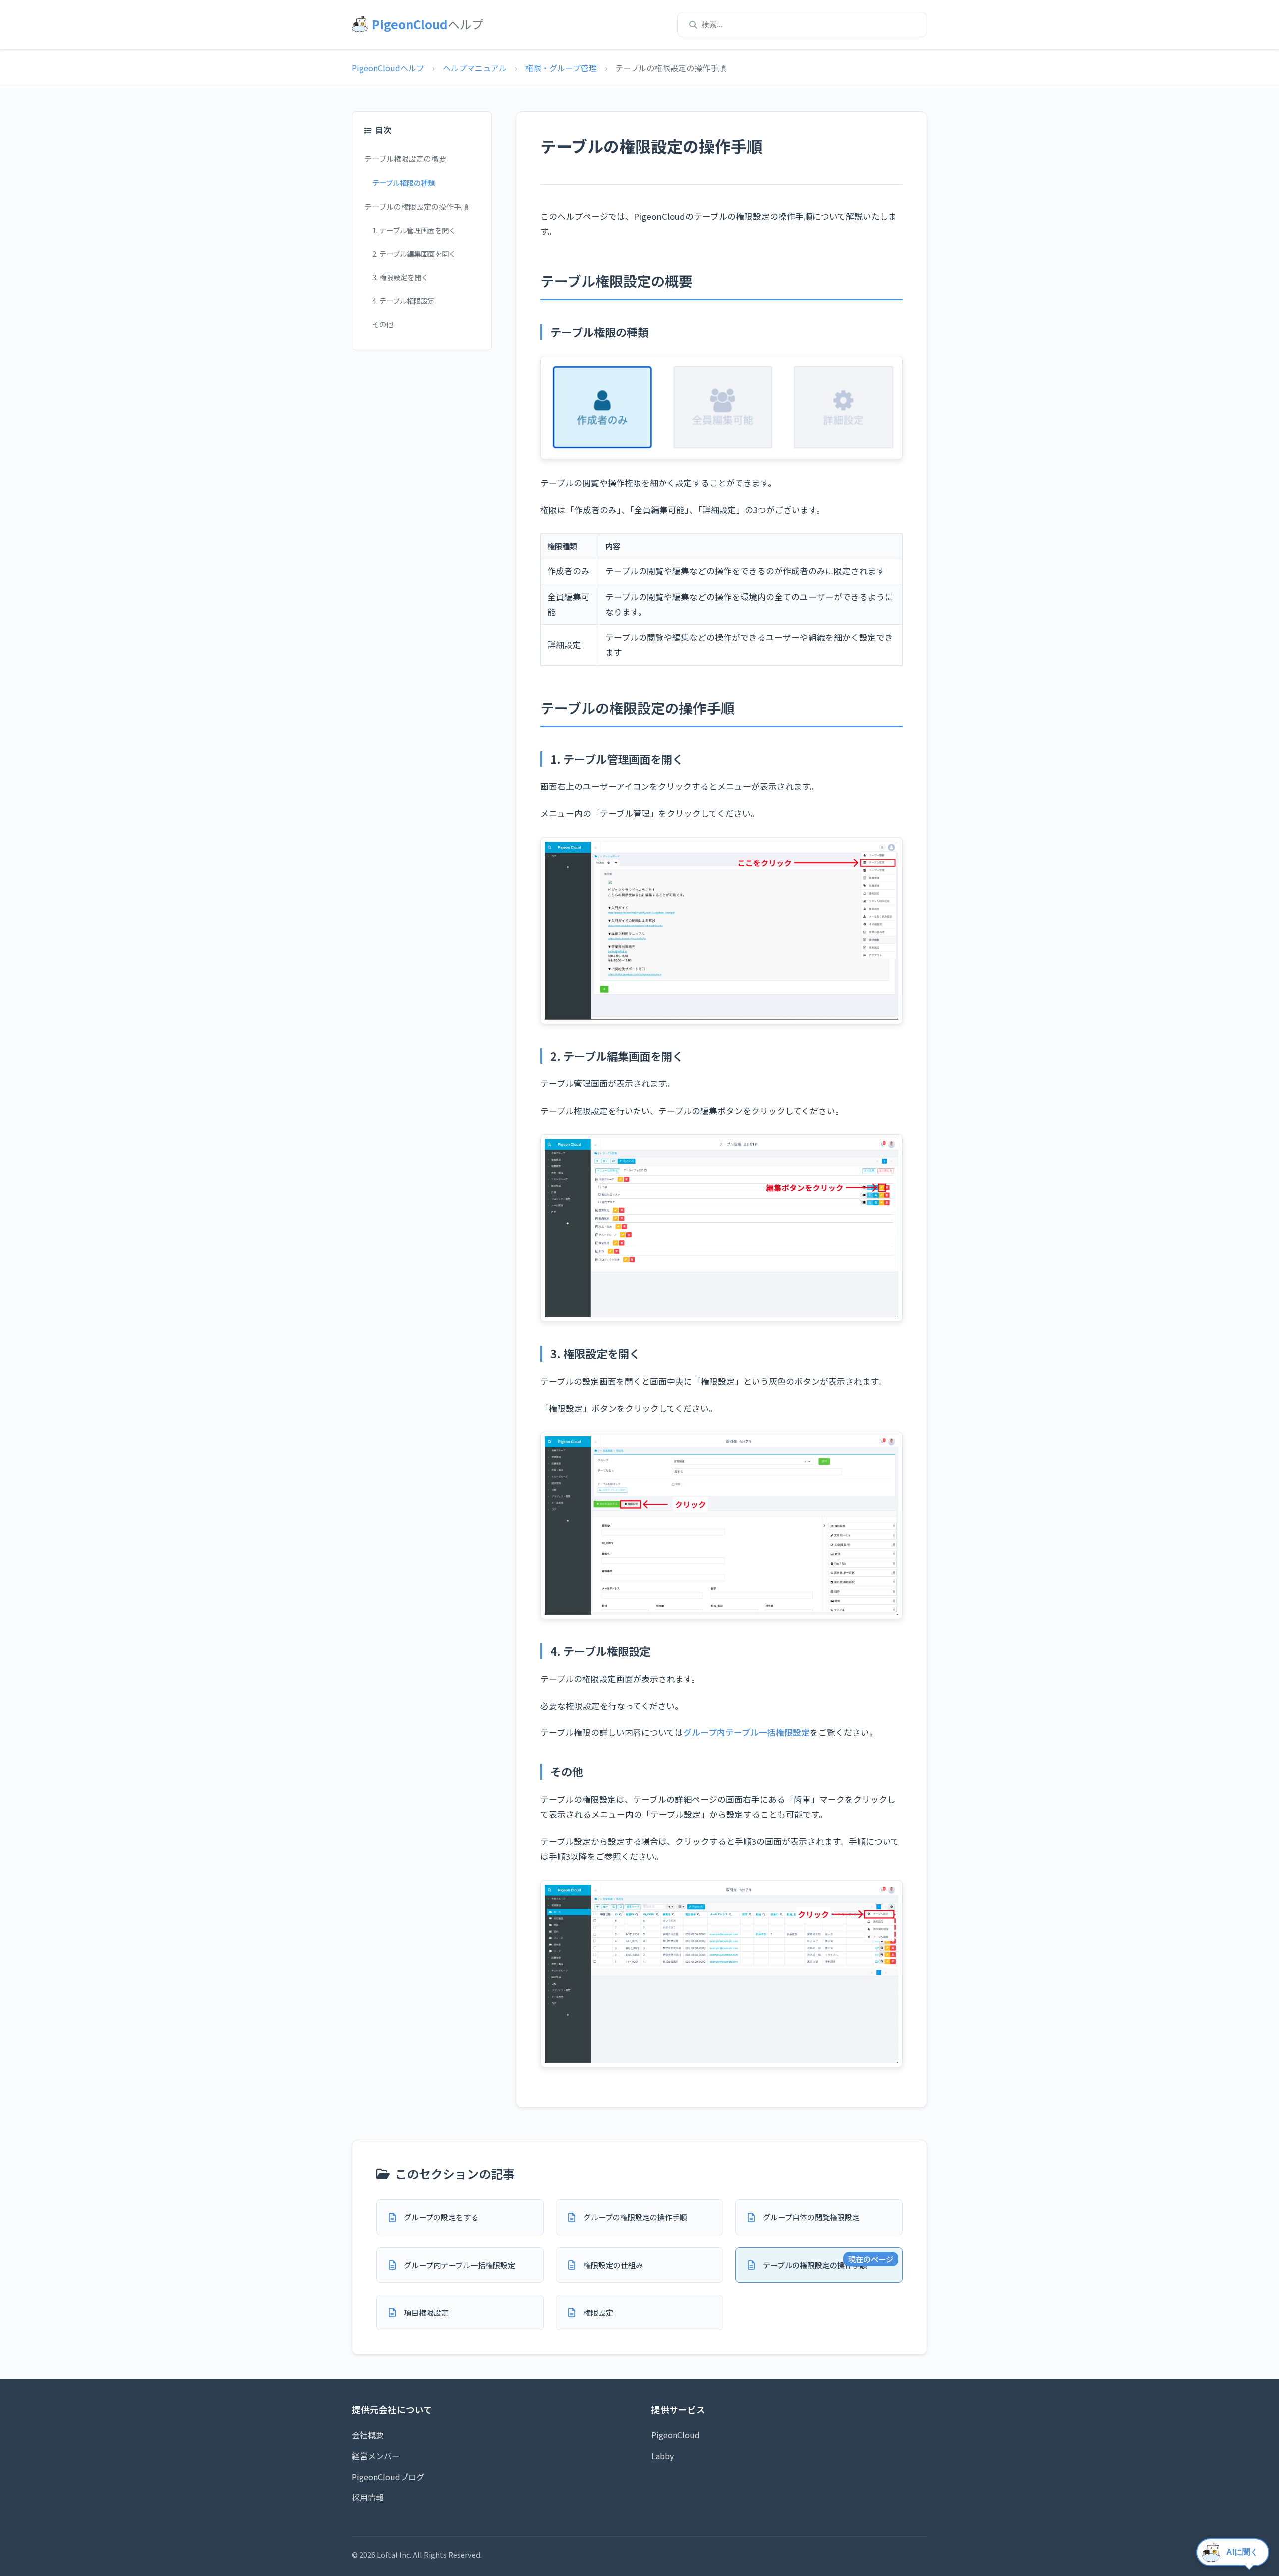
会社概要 (368, 2435)
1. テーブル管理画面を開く (414, 230)
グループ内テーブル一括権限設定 (747, 1732)
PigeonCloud (676, 2435)
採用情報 (368, 2497)
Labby (663, 2456)
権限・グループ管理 (561, 68)
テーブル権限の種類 (403, 183)
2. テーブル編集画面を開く (414, 254)
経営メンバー (376, 2456)
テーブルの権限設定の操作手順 (416, 206)
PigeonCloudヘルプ (388, 68)
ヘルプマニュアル (475, 68)
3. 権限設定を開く (400, 277)
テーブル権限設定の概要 (405, 158)
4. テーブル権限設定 (403, 301)
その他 (383, 324)
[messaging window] (1234, 2554)
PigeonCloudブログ (388, 2477)
